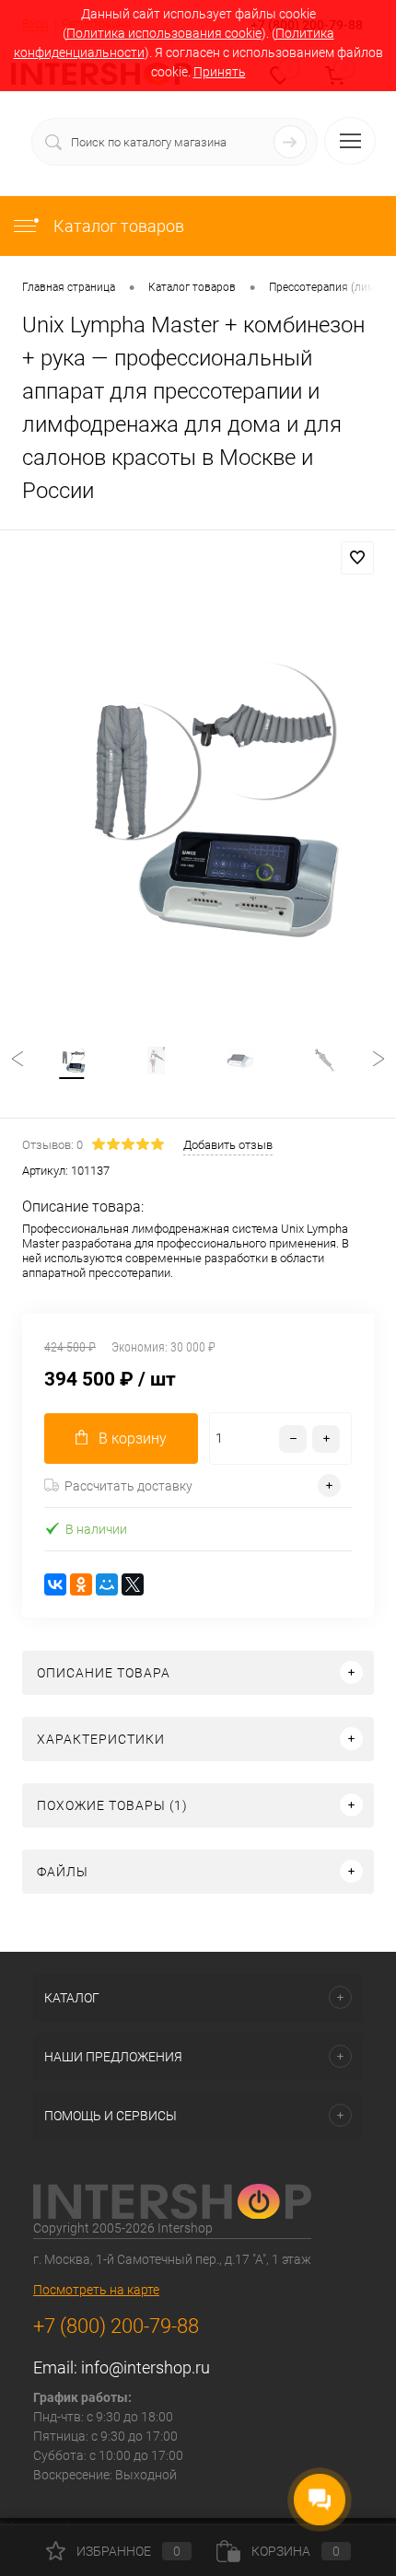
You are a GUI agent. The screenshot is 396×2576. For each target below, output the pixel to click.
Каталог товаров (117, 226)
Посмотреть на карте (96, 2290)
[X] (133, 1584)
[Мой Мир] (107, 1584)
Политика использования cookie (164, 33)
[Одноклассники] (81, 1584)
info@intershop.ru (146, 2367)
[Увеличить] (198, 805)
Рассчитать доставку (128, 1486)
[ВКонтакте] (55, 1584)
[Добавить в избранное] (357, 558)
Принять (220, 72)
